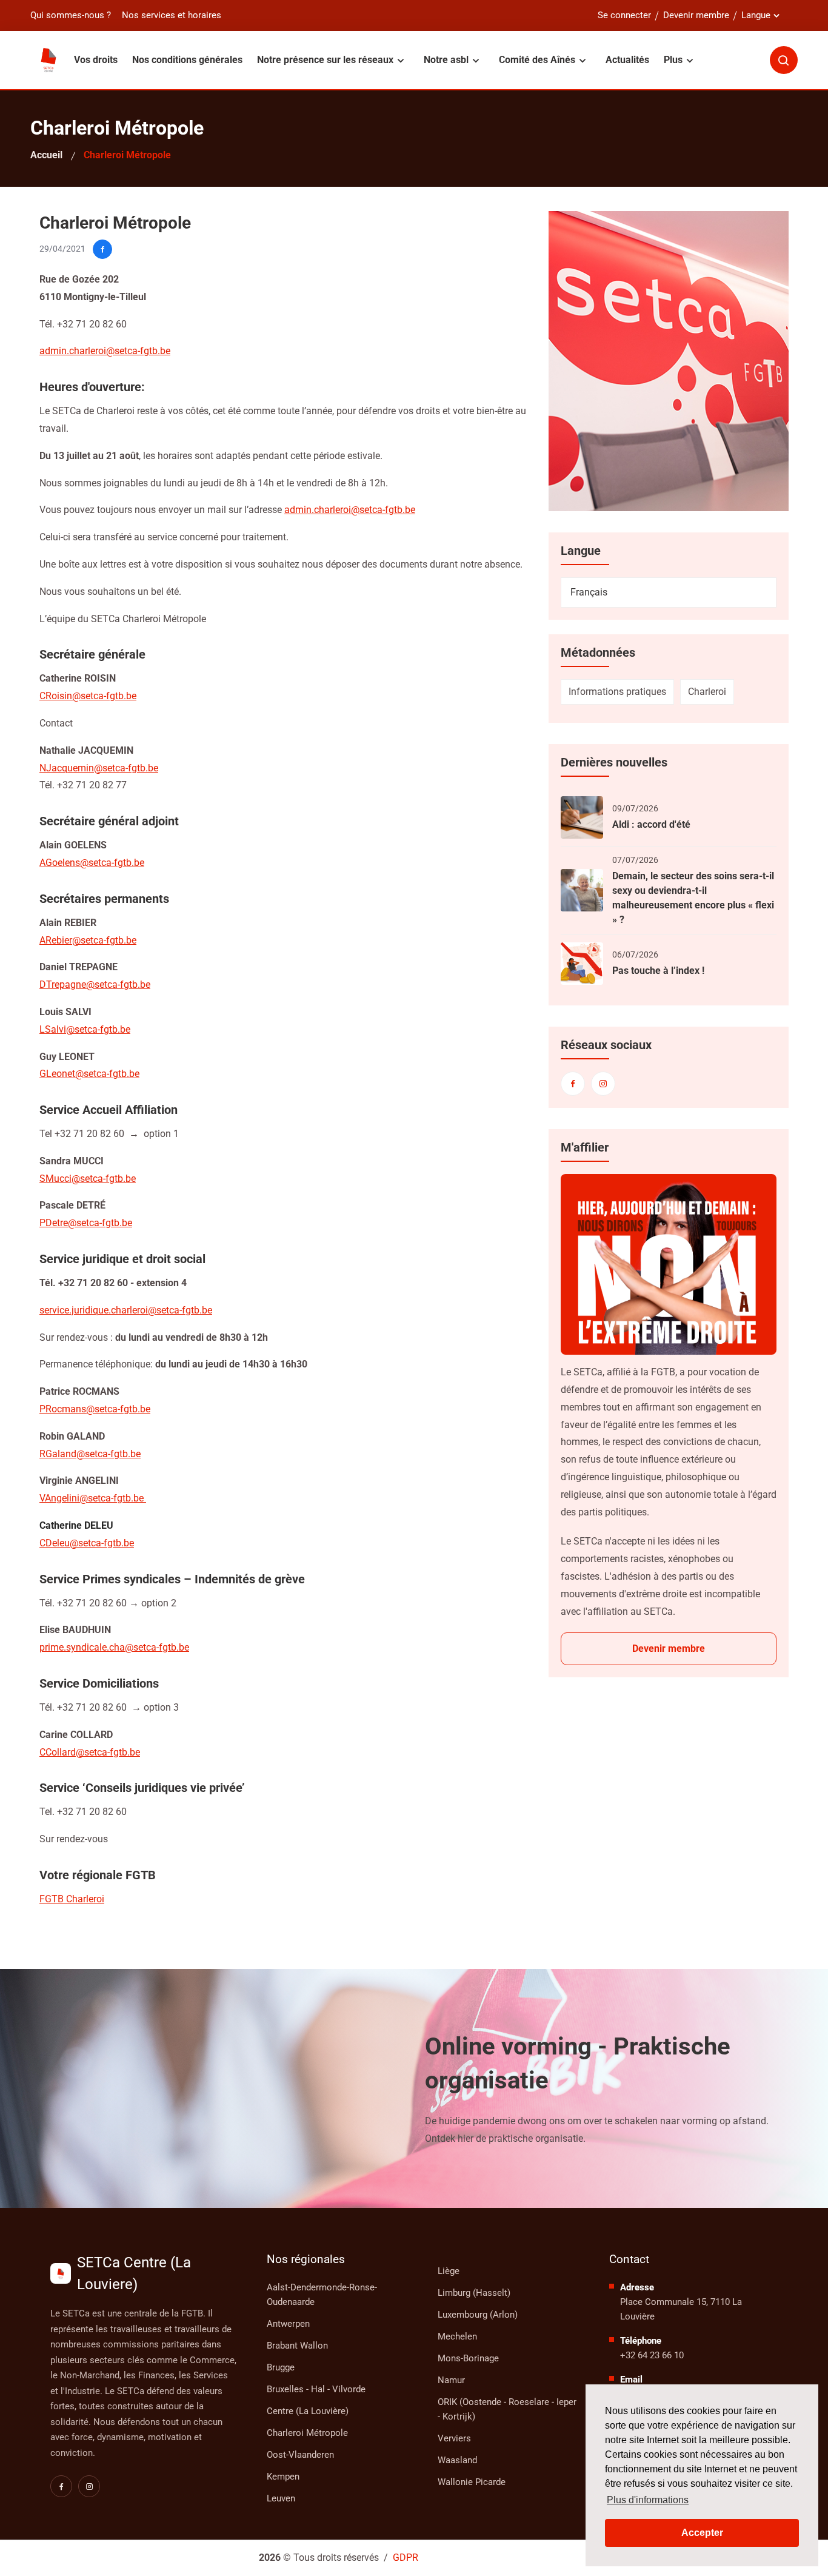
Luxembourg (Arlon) (478, 2315)
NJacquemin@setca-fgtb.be (99, 768)
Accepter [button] (702, 2533)
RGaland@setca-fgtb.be (90, 1454)
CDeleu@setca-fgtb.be (87, 1543)
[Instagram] (603, 1084)
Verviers (454, 2438)
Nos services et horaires (172, 15)
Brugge (281, 2367)
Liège (449, 2271)
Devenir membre (696, 15)
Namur (451, 2380)
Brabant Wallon (297, 2346)
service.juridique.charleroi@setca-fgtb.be (126, 1310)
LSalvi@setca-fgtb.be (85, 1029)
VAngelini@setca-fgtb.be (93, 1498)
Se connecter (624, 15)
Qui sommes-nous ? (71, 15)
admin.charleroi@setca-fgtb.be (350, 510)
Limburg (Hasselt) (474, 2293)
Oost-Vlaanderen (300, 2455)
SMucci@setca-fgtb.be (88, 1179)
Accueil (46, 155)
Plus (674, 60)
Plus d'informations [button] (648, 2500)
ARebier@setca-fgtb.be (88, 940)
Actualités (627, 60)
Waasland (457, 2460)
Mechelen (457, 2336)
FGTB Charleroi (72, 1899)
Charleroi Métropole (307, 2433)
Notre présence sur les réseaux (326, 60)
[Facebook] (573, 1084)
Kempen (283, 2477)
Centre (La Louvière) (308, 2411)
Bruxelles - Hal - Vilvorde (316, 2389)
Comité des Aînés (538, 60)
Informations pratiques (617, 692)
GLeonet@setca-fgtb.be (89, 1074)
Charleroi (707, 692)
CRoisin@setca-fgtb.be (88, 696)
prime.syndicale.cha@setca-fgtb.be (114, 1647)
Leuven (281, 2498)
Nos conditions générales (187, 60)
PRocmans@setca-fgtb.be (95, 1409)
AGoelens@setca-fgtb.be (92, 863)
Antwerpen (288, 2324)
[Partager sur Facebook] (102, 249)
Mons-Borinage (468, 2358)
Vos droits (96, 60)
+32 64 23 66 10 (652, 2355)
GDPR (406, 2558)
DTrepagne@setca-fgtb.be (95, 984)
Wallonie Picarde (472, 2482)
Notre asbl (447, 60)
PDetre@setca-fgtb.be (86, 1223)
